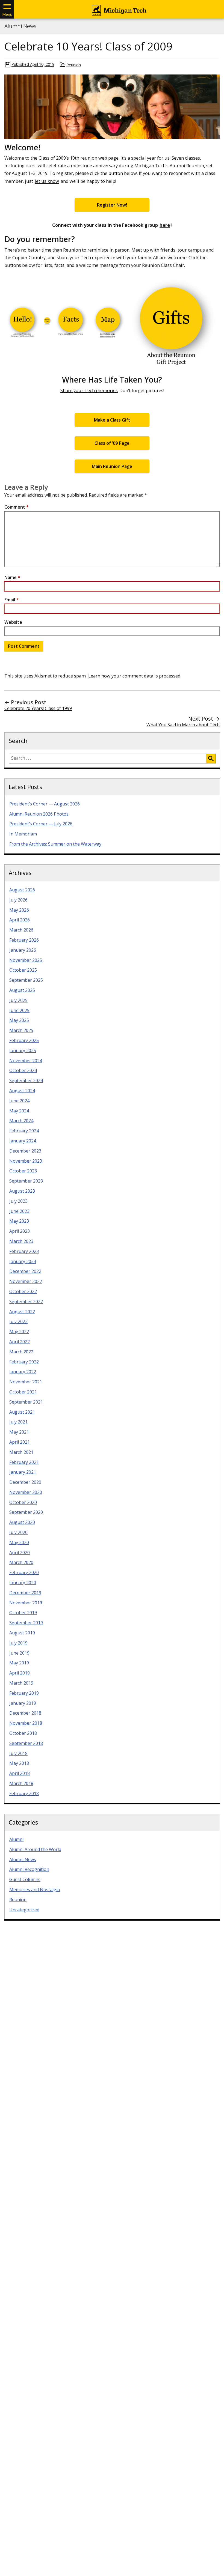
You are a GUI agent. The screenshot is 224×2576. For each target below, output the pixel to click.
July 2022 (18, 1321)
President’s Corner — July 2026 (41, 824)
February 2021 (24, 1462)
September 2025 (26, 980)
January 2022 (23, 1372)
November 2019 (26, 1603)
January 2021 (23, 1472)
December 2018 (25, 1713)
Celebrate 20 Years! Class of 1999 (38, 708)
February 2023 (24, 1251)
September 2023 (26, 1181)
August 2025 (22, 990)
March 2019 (21, 1683)
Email (11, 600)
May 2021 (19, 1432)
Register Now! (112, 205)
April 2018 (20, 1773)
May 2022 (19, 1332)
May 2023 (19, 1221)
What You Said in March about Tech (183, 725)
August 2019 (22, 1633)
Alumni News (20, 26)
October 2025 (23, 970)
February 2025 (24, 1040)
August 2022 (22, 1312)
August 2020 (22, 1522)
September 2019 (26, 1623)
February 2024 (24, 1131)
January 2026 (23, 950)
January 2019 (23, 1703)
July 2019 (18, 1643)
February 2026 (24, 940)
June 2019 (19, 1653)
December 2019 (25, 1593)
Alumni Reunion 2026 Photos (39, 814)
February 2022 (24, 1362)
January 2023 (23, 1261)
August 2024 (22, 1091)
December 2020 (25, 1482)
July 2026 (18, 900)
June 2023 (19, 1211)
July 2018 (18, 1753)
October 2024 (23, 1070)
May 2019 (19, 1663)
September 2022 (26, 1302)
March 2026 (21, 930)
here (165, 225)
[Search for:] (108, 759)
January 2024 (23, 1141)
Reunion (74, 65)
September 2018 (26, 1743)
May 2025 (19, 1020)
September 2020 (26, 1512)
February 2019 (24, 1693)
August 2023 (22, 1191)
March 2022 (21, 1352)
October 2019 (23, 1613)
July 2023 (18, 1201)
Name (12, 577)
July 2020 (18, 1532)
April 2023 (20, 1231)
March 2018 (21, 1783)
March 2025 (21, 1030)
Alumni (16, 1839)
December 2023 (25, 1151)
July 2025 (18, 1000)
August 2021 (22, 1412)
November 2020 (26, 1492)
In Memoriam (23, 834)
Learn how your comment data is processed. (135, 676)
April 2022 (20, 1342)
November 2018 (26, 1723)
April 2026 (20, 920)
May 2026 (19, 910)
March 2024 (21, 1121)
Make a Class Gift (112, 420)
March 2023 (21, 1241)
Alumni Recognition (29, 1869)
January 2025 (23, 1050)
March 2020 (21, 1562)
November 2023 (26, 1161)
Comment (17, 507)
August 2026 (22, 890)
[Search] (211, 759)
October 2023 (23, 1171)
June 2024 (19, 1101)
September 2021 (26, 1402)
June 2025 (19, 1010)
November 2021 (26, 1382)
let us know (47, 181)
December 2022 (25, 1271)
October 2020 (23, 1502)
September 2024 (26, 1080)
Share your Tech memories (89, 390)
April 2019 (20, 1673)
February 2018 (24, 1793)
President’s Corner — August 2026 (45, 804)
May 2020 (19, 1542)
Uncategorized (24, 1910)
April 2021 (20, 1442)
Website (13, 622)
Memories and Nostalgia (35, 1890)
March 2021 (21, 1452)
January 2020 (23, 1583)
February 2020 (24, 1572)
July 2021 (18, 1422)
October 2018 (23, 1733)
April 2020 (20, 1553)
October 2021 (23, 1392)
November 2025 (26, 960)
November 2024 (26, 1061)
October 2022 (23, 1291)
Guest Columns (25, 1879)
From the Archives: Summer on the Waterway (55, 844)
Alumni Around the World (35, 1849)
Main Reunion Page (112, 466)
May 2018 (19, 1763)
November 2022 (26, 1281)
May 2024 (19, 1111)
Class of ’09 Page (112, 443)
